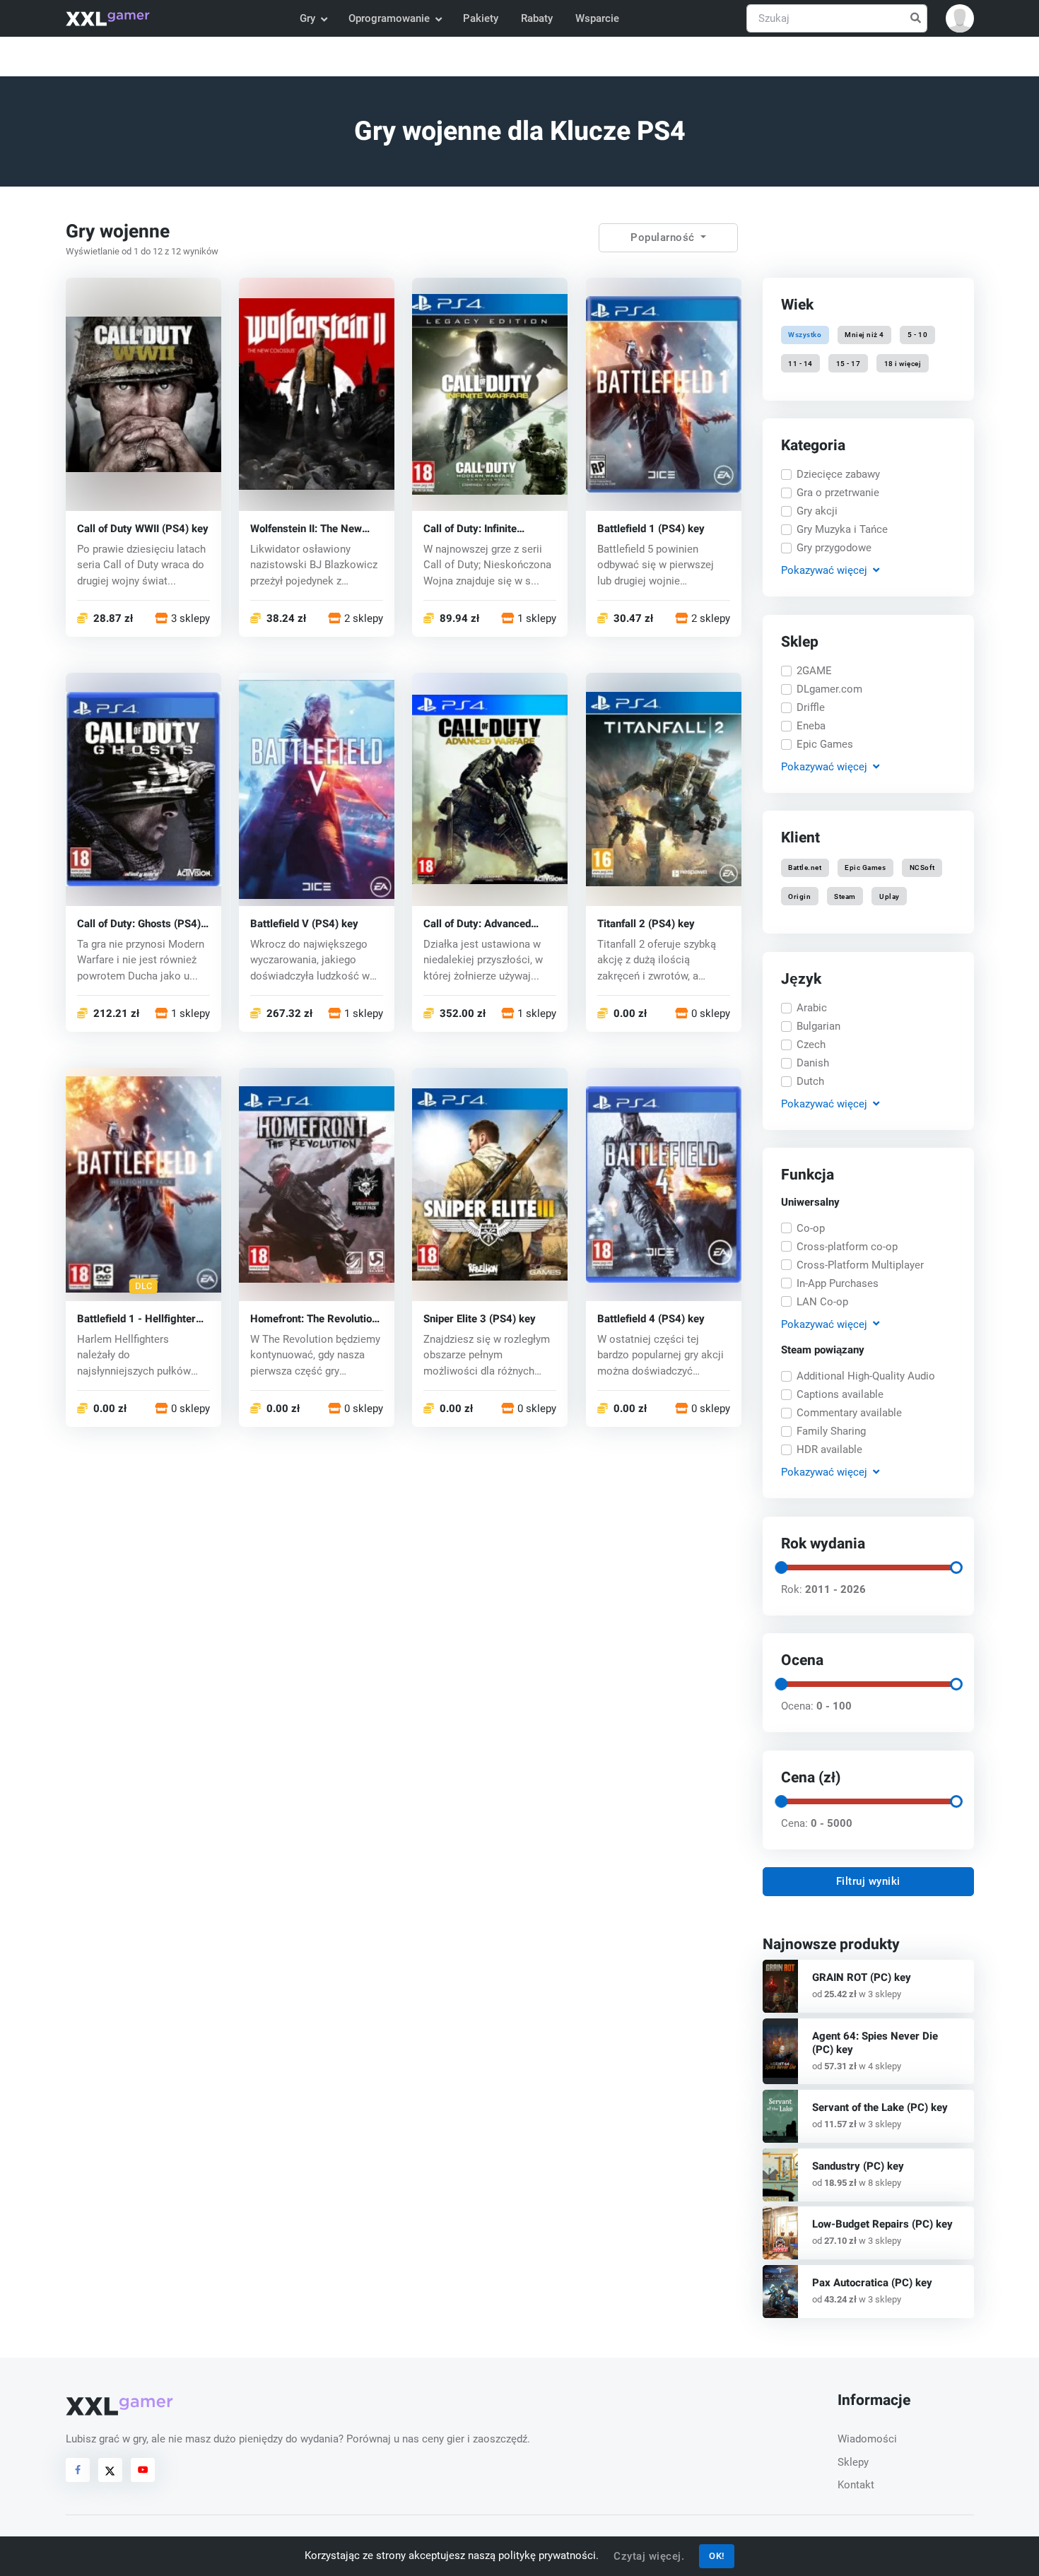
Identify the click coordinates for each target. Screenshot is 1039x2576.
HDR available (829, 1449)
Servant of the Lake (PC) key (880, 2107)
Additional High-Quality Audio (866, 1376)
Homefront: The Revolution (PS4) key (314, 1318)
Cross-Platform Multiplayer (860, 1265)
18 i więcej (902, 363)
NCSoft (922, 868)
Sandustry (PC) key (858, 2166)
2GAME (814, 671)
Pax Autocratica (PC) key (872, 2283)
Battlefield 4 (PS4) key (651, 1318)
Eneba (811, 726)
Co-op (811, 1228)
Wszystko (805, 335)
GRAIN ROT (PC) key (862, 1977)
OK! (717, 2556)
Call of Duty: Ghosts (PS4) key (139, 923)
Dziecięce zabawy (838, 474)
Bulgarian (818, 1026)
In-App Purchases (838, 1283)
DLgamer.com (829, 689)
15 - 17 (849, 363)
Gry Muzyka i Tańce (842, 529)
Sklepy (853, 2462)
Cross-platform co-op (847, 1247)
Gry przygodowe (834, 548)
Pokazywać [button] (823, 570)
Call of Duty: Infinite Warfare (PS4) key (470, 528)
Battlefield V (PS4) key (304, 923)
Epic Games (825, 744)
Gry (307, 18)
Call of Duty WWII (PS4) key (143, 528)
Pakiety (481, 18)
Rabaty (537, 18)
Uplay (890, 896)
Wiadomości (867, 2439)
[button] (960, 18)
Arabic (812, 1008)
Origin (799, 896)
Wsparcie (597, 18)
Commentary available (849, 1413)
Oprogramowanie (389, 18)
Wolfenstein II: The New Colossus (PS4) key (306, 528)
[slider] (780, 1568)
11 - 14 (800, 363)
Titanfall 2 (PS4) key (646, 923)
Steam (845, 896)
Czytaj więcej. (649, 2556)
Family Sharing (831, 1431)
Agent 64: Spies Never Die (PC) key (875, 2043)
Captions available (840, 1394)
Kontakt (856, 2485)
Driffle (811, 707)
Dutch (810, 1081)
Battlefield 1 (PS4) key (651, 528)
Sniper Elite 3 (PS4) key (480, 1318)
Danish (813, 1063)
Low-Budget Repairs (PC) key (882, 2224)
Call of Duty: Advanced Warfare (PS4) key (477, 923)
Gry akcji (817, 511)
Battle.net (805, 868)
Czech (811, 1045)
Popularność (664, 237)
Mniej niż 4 (864, 335)
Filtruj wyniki (868, 1881)
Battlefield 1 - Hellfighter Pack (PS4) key (136, 1318)
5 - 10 (917, 335)
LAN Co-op (822, 1302)
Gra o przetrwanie (838, 493)
